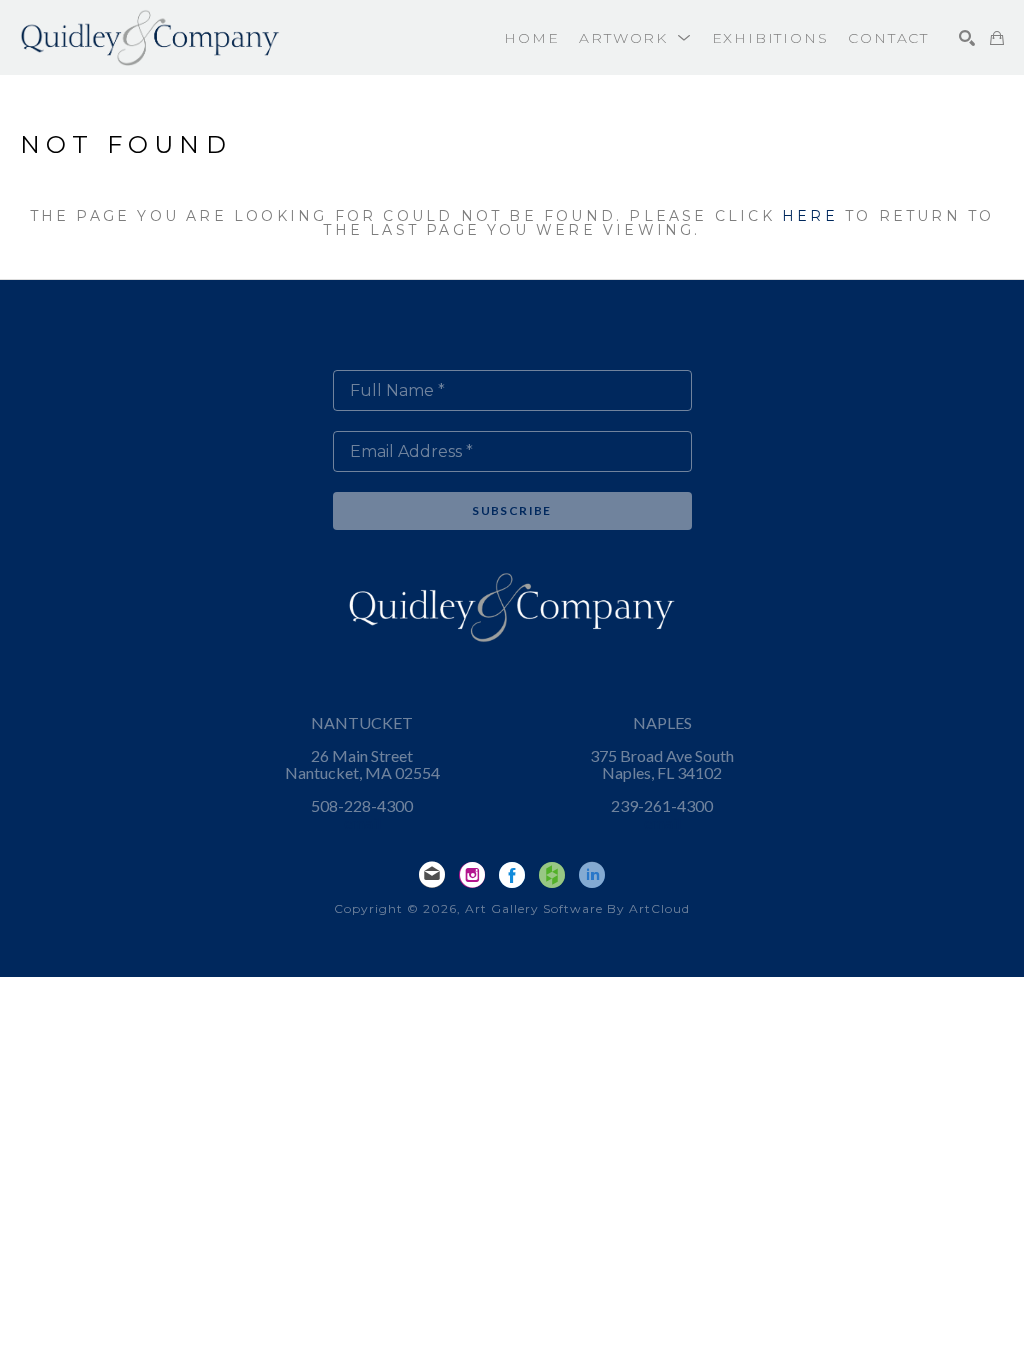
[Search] (967, 38)
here (810, 216)
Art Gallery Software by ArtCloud (577, 908)
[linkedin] (592, 875)
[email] (432, 875)
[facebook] (512, 875)
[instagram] (472, 875)
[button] (635, 38)
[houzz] (552, 875)
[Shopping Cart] (997, 38)
